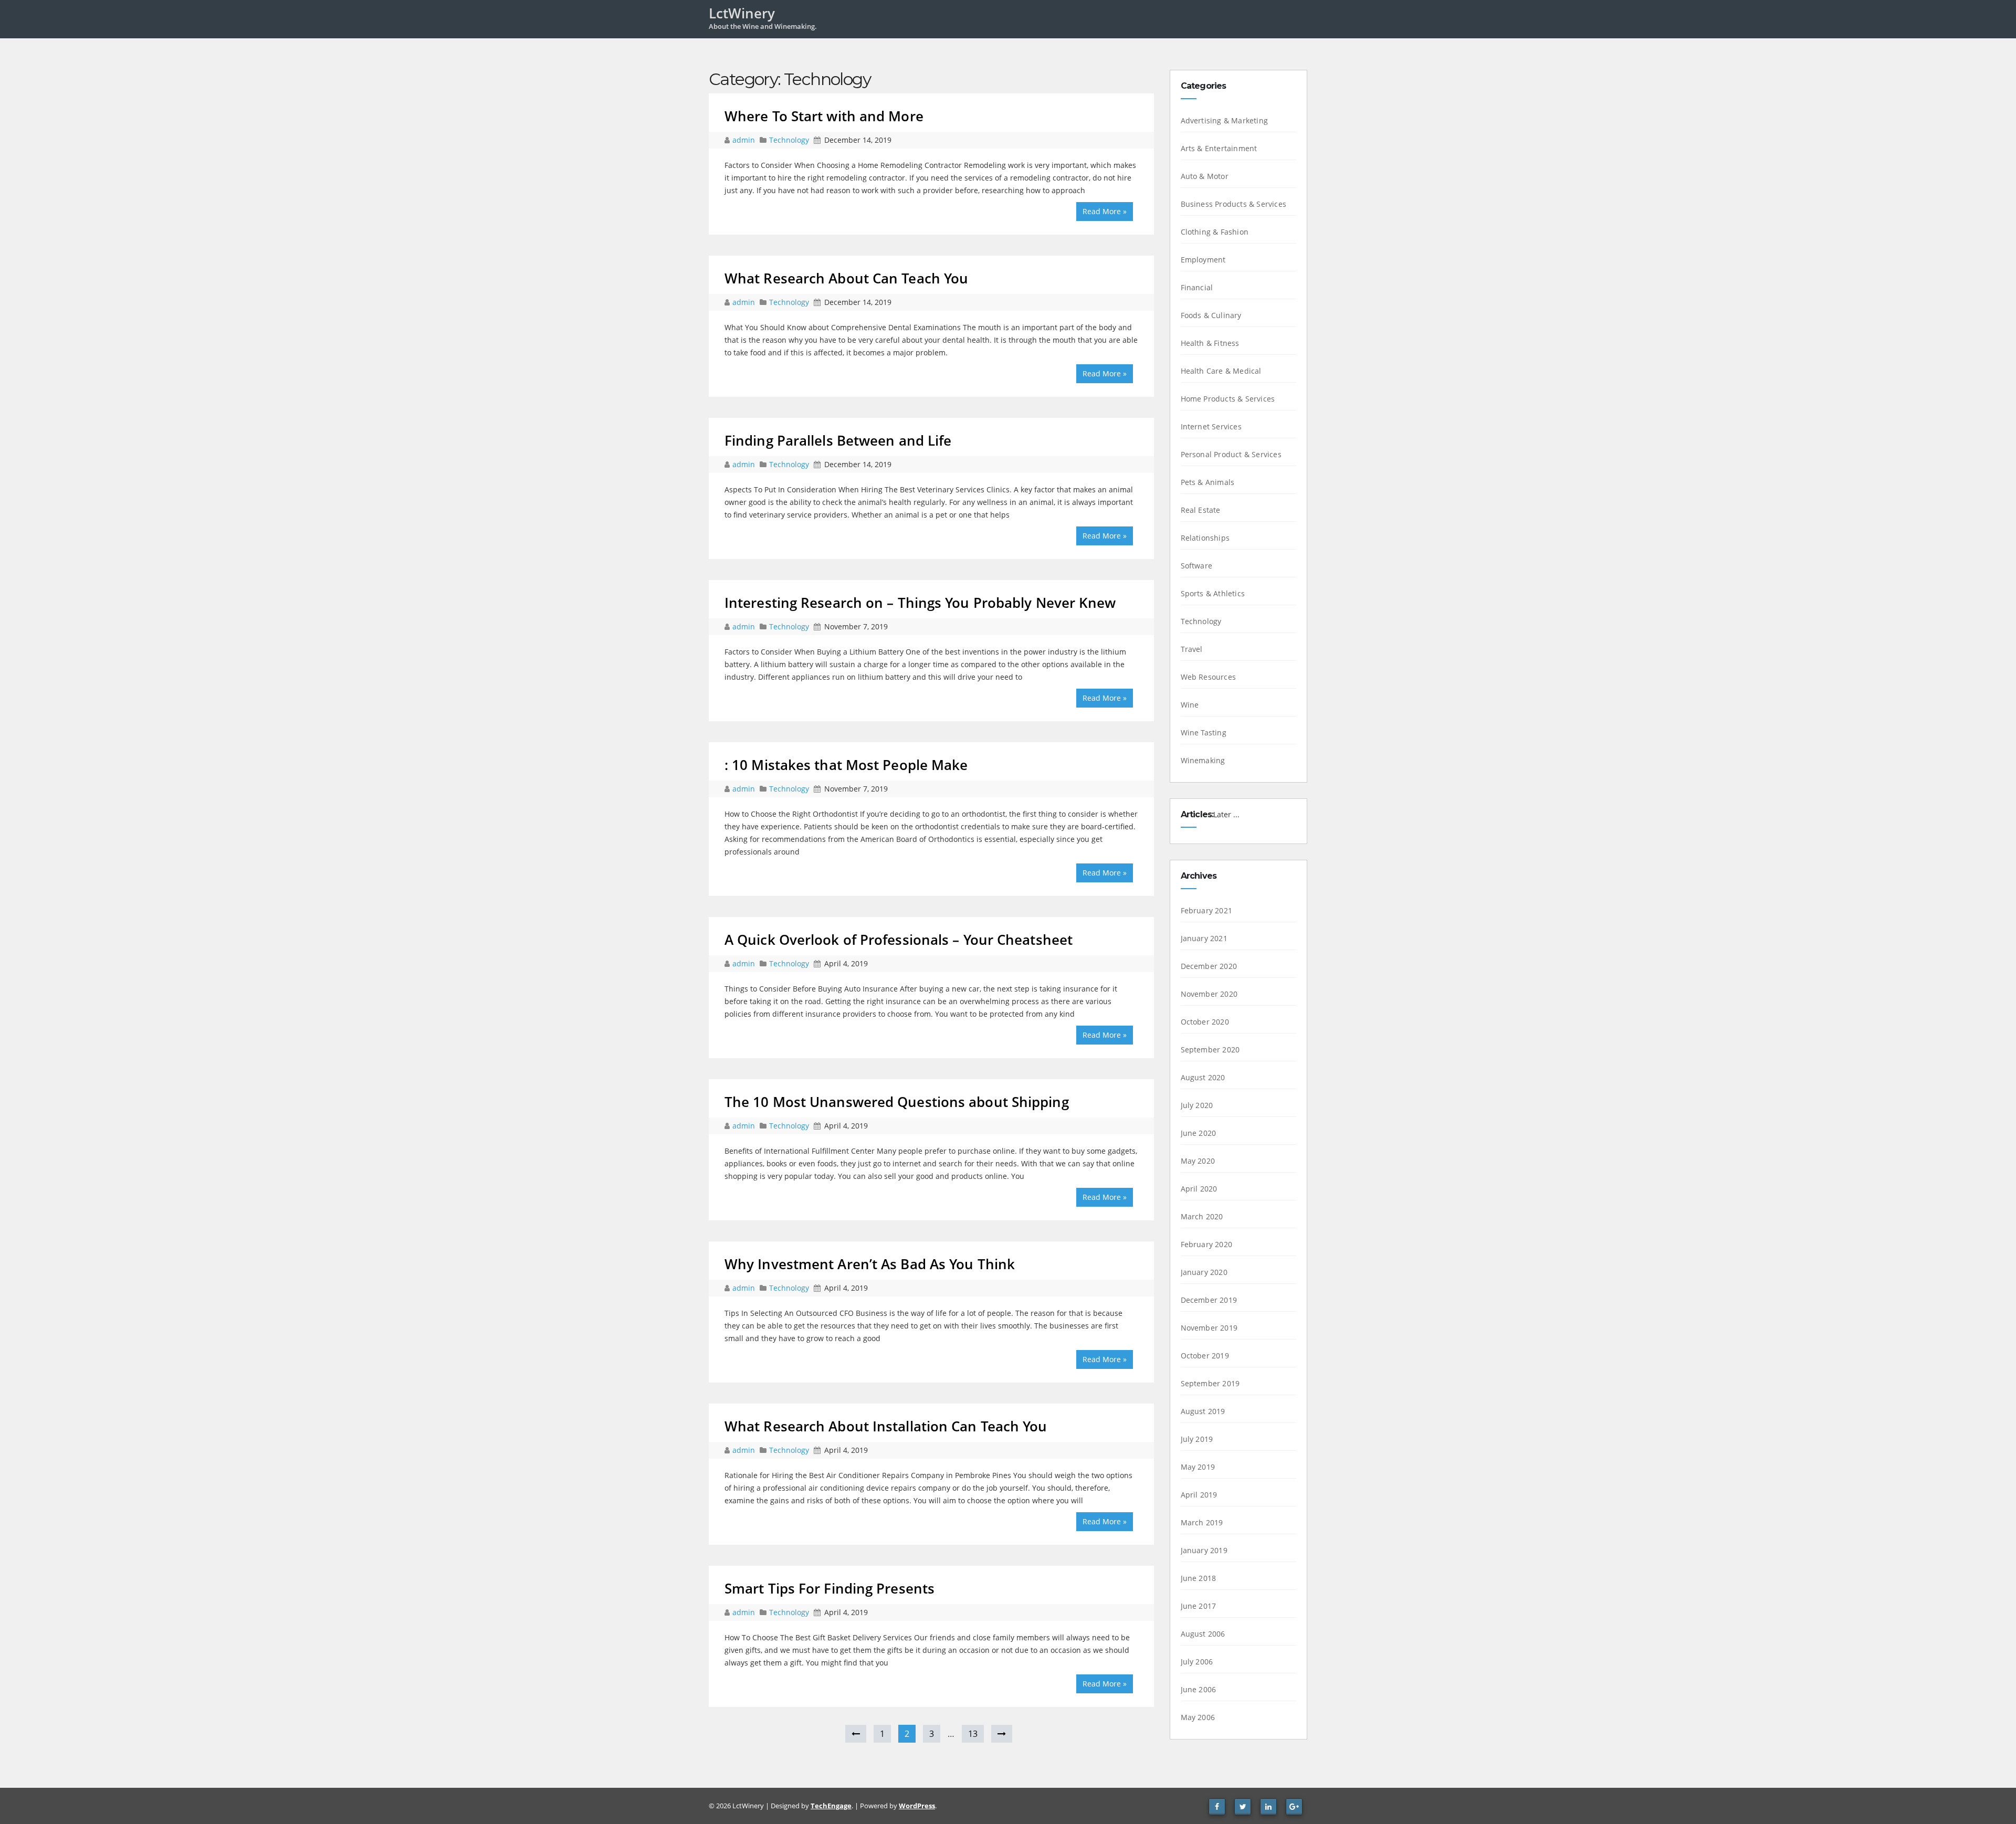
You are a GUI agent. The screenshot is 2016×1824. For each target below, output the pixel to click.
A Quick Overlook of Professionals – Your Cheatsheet (899, 940)
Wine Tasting (1204, 732)
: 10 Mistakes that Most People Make (846, 765)
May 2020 (1198, 1161)
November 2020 (1209, 994)
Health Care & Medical (1221, 371)
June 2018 (1199, 1578)
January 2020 (1204, 1272)
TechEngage (831, 1806)
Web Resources (1209, 677)
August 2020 (1203, 1077)
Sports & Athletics (1213, 593)
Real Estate (1201, 510)
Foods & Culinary (1211, 315)
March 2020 (1202, 1216)
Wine (1190, 705)
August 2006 (1203, 1634)
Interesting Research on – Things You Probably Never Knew (920, 603)
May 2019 (1198, 1467)
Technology (789, 140)
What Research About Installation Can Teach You (886, 1426)
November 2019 (1209, 1328)
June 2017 (1199, 1606)
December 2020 (1209, 966)
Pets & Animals (1208, 482)
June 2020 (1199, 1133)
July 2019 (1197, 1439)
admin (745, 140)
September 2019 (1210, 1383)
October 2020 (1205, 1022)
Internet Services (1211, 426)
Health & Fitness (1210, 343)
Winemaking (1203, 760)
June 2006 (1199, 1689)
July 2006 (1197, 1662)
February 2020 (1207, 1244)
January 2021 (1204, 938)
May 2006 (1198, 1717)
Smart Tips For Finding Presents (829, 1588)
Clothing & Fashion (1215, 232)
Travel (1192, 649)
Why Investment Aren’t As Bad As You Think (870, 1264)
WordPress (917, 1806)
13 (973, 1734)
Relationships (1205, 538)
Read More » (1105, 211)
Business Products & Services (1234, 204)
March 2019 (1202, 1522)
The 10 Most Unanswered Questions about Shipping (897, 1102)
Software (1197, 566)
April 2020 (1199, 1189)
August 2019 (1203, 1411)
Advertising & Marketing (1225, 120)
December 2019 (1209, 1300)
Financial (1197, 287)
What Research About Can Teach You (846, 278)
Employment (1203, 260)
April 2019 (1199, 1495)
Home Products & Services (1228, 399)
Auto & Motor (1205, 176)
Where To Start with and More (824, 116)
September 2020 (1210, 1050)
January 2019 (1204, 1550)
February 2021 (1207, 910)
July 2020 (1197, 1105)
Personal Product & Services (1231, 454)
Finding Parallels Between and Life (838, 440)
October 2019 (1205, 1356)
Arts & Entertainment (1219, 148)
